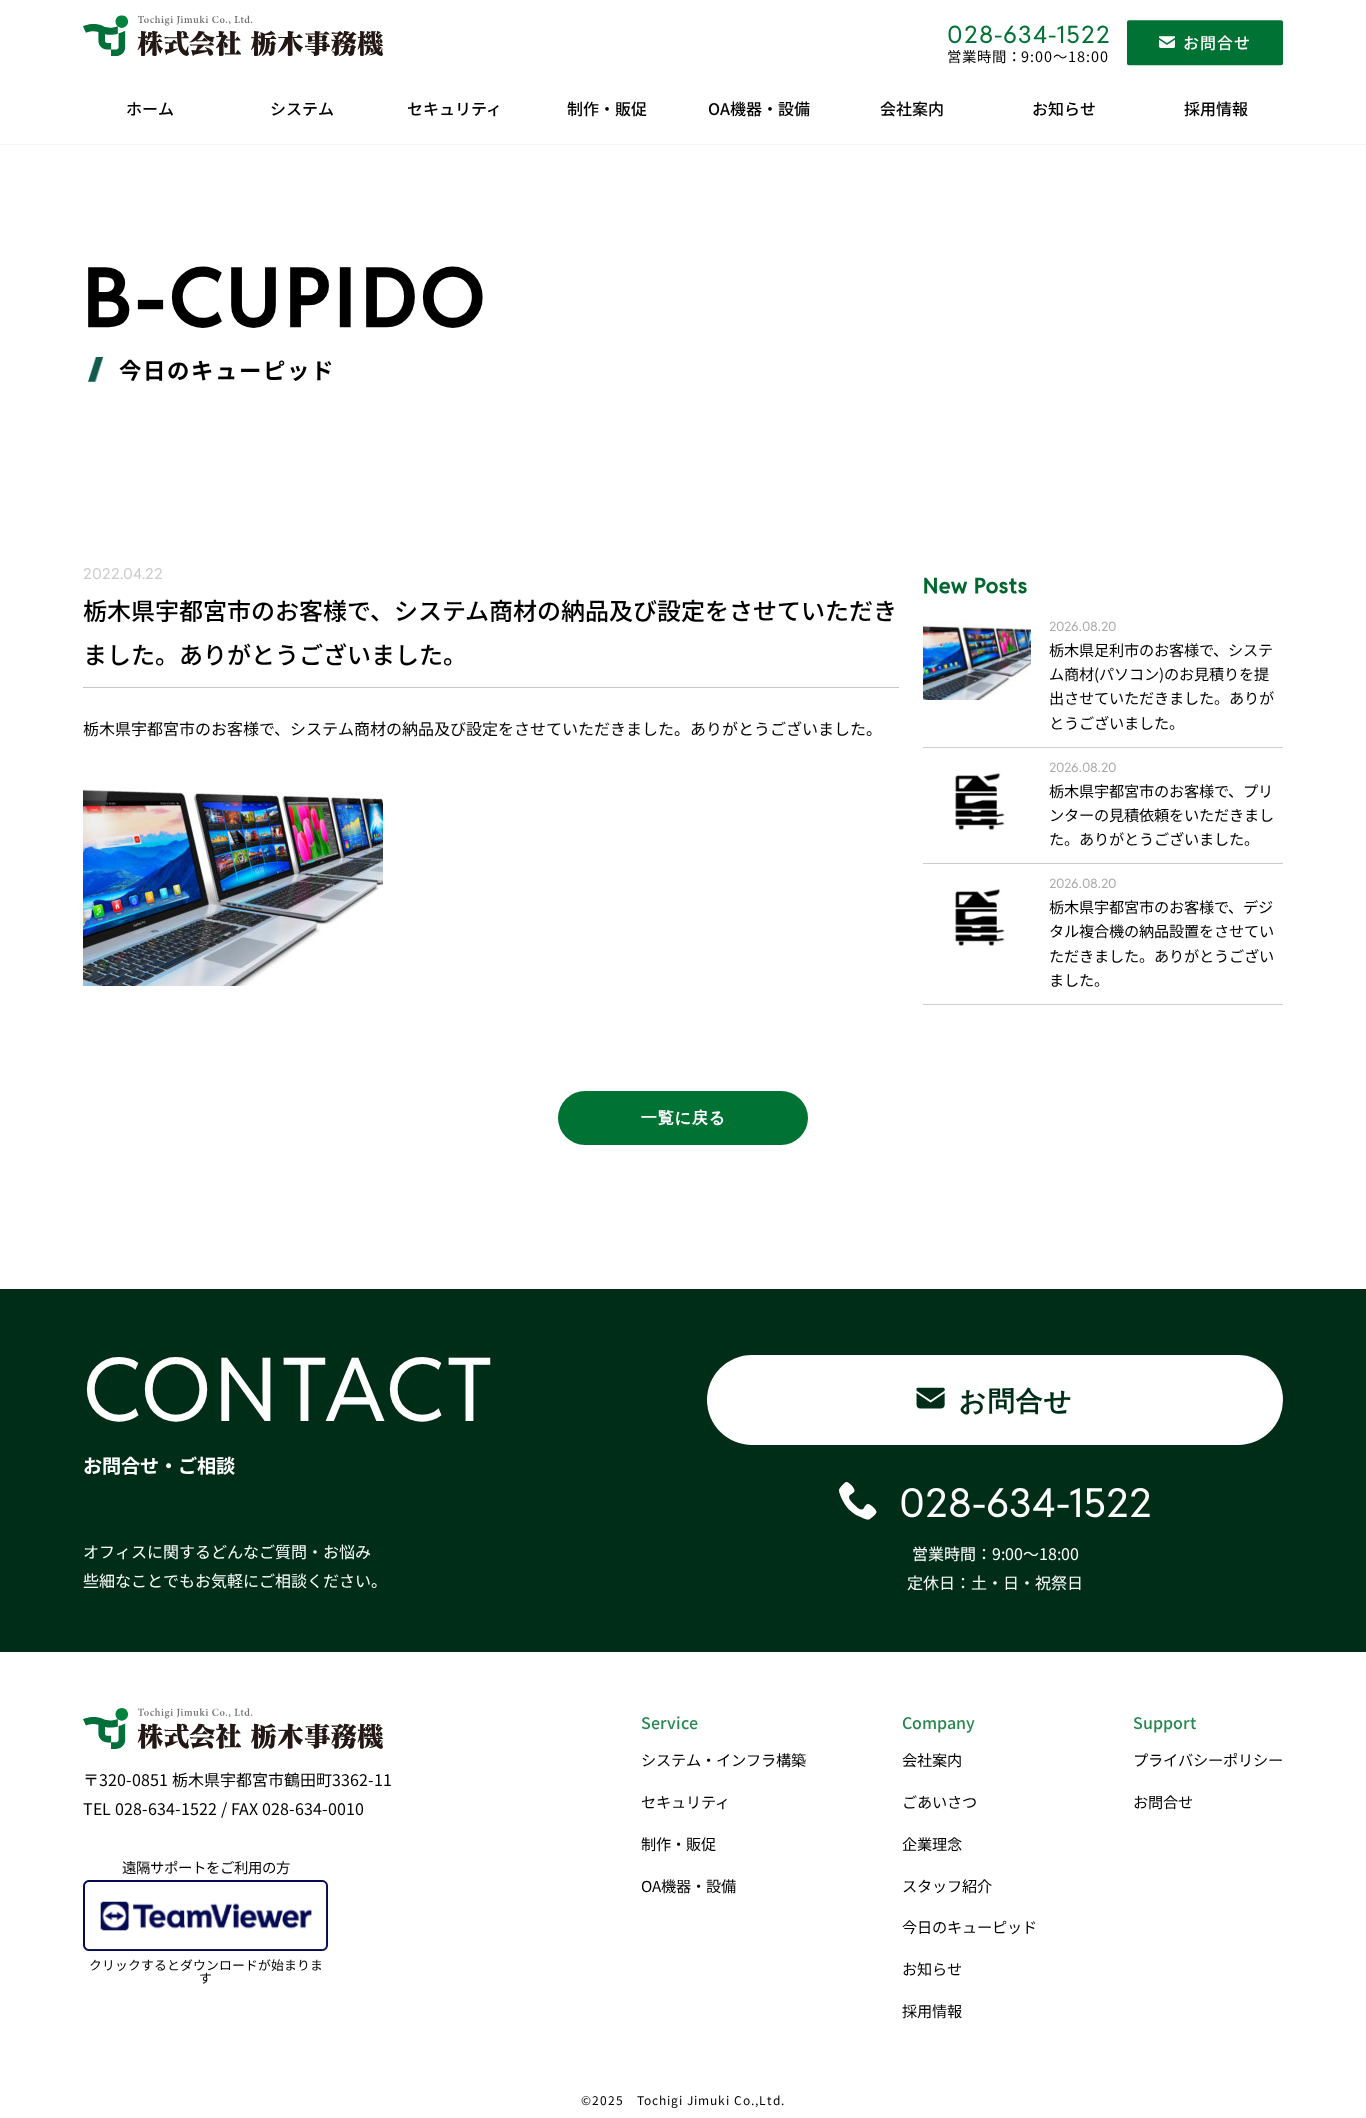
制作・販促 (607, 108)
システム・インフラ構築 (723, 1759)
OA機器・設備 (759, 108)
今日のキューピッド (969, 1926)
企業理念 (932, 1843)
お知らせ (1064, 108)
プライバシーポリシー (1208, 1759)
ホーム (150, 108)
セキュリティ (454, 108)
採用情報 (1216, 108)
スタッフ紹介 (947, 1885)
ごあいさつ (939, 1801)
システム (302, 108)
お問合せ (1163, 1801)
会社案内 (912, 108)
